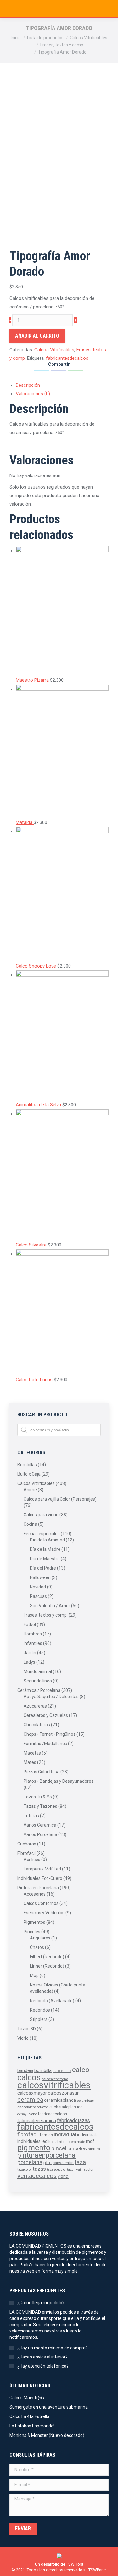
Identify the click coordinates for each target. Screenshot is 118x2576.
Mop (34, 1975)
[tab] (62, 385)
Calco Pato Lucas (35, 1380)
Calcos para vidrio (41, 1515)
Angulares (40, 1938)
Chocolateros (37, 1725)
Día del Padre (43, 1568)
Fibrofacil (26, 1853)
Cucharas (27, 1844)
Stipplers (39, 2019)
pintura (94, 2149)
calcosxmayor (32, 2093)
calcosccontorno (55, 2079)
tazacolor (25, 2169)
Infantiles (33, 1643)
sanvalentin (63, 2163)
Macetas (32, 1753)
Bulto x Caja (29, 1474)
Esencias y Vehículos (44, 1913)
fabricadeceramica (37, 2121)
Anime (30, 1490)
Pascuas (38, 1596)
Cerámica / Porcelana (39, 1690)
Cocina (30, 1524)
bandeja (25, 2070)
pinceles (77, 2148)
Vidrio (23, 2038)
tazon (71, 2170)
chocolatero (27, 2107)
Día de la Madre (45, 1549)
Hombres (33, 1634)
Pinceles (32, 1932)
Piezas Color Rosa (42, 1772)
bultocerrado (62, 2071)
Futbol (30, 1624)
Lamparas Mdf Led (42, 1869)
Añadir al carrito (37, 336)
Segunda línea (38, 1681)
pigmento (34, 2148)
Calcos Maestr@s (27, 2398)
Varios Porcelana (40, 1834)
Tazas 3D (27, 2029)
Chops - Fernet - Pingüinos (50, 1734)
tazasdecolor (56, 2170)
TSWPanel (98, 2570)
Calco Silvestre (32, 1245)
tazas (39, 2169)
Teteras (31, 1816)
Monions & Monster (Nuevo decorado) (47, 2435)
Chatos (37, 1947)
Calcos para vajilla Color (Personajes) (60, 1499)
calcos (29, 2077)
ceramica (30, 2100)
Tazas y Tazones (40, 1806)
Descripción (28, 385)
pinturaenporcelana (46, 2155)
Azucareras (35, 1706)
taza (80, 2162)
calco (81, 2070)
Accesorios (35, 1894)
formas (46, 2135)
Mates (30, 1762)
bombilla (43, 2071)
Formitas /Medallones (45, 1744)
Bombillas (27, 1465)
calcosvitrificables (54, 2085)
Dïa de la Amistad (47, 1540)
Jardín (30, 1653)
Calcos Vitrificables (54, 350)
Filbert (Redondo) (47, 1957)
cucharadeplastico (66, 2107)
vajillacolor (85, 2169)
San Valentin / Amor (50, 1606)
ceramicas (85, 2101)
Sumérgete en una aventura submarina (49, 2407)
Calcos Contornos (41, 1903)
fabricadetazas (73, 2120)
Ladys (29, 1662)
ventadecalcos (37, 2176)
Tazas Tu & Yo (38, 1797)
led (45, 2141)
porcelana (30, 2162)
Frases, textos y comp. (46, 1615)
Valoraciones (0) (33, 394)
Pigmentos (34, 1922)
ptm (48, 2163)
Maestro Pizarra (33, 680)
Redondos (40, 2010)
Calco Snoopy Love (37, 966)
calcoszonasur (63, 2093)
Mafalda (25, 822)
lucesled (55, 2142)
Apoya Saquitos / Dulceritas (51, 1697)
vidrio (63, 2176)
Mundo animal (38, 1671)
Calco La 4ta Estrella (29, 2416)
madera (70, 2142)
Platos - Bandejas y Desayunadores (59, 1781)
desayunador (27, 2114)
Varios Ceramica (40, 1825)
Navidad (38, 1587)
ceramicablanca (60, 2100)
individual (65, 2134)
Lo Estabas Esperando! (32, 2426)
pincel (59, 2148)
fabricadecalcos (52, 2114)
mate (81, 2142)
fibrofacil (28, 2134)
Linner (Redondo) (47, 1966)
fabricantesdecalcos (67, 358)
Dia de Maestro (45, 1559)
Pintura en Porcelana (38, 1888)
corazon (43, 2107)
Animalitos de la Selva (39, 1105)
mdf (90, 2141)
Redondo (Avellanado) (52, 2001)
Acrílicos (32, 1860)
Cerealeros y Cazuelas (46, 1715)
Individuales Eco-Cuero (40, 1878)
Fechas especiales (42, 1534)
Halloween (40, 1577)
